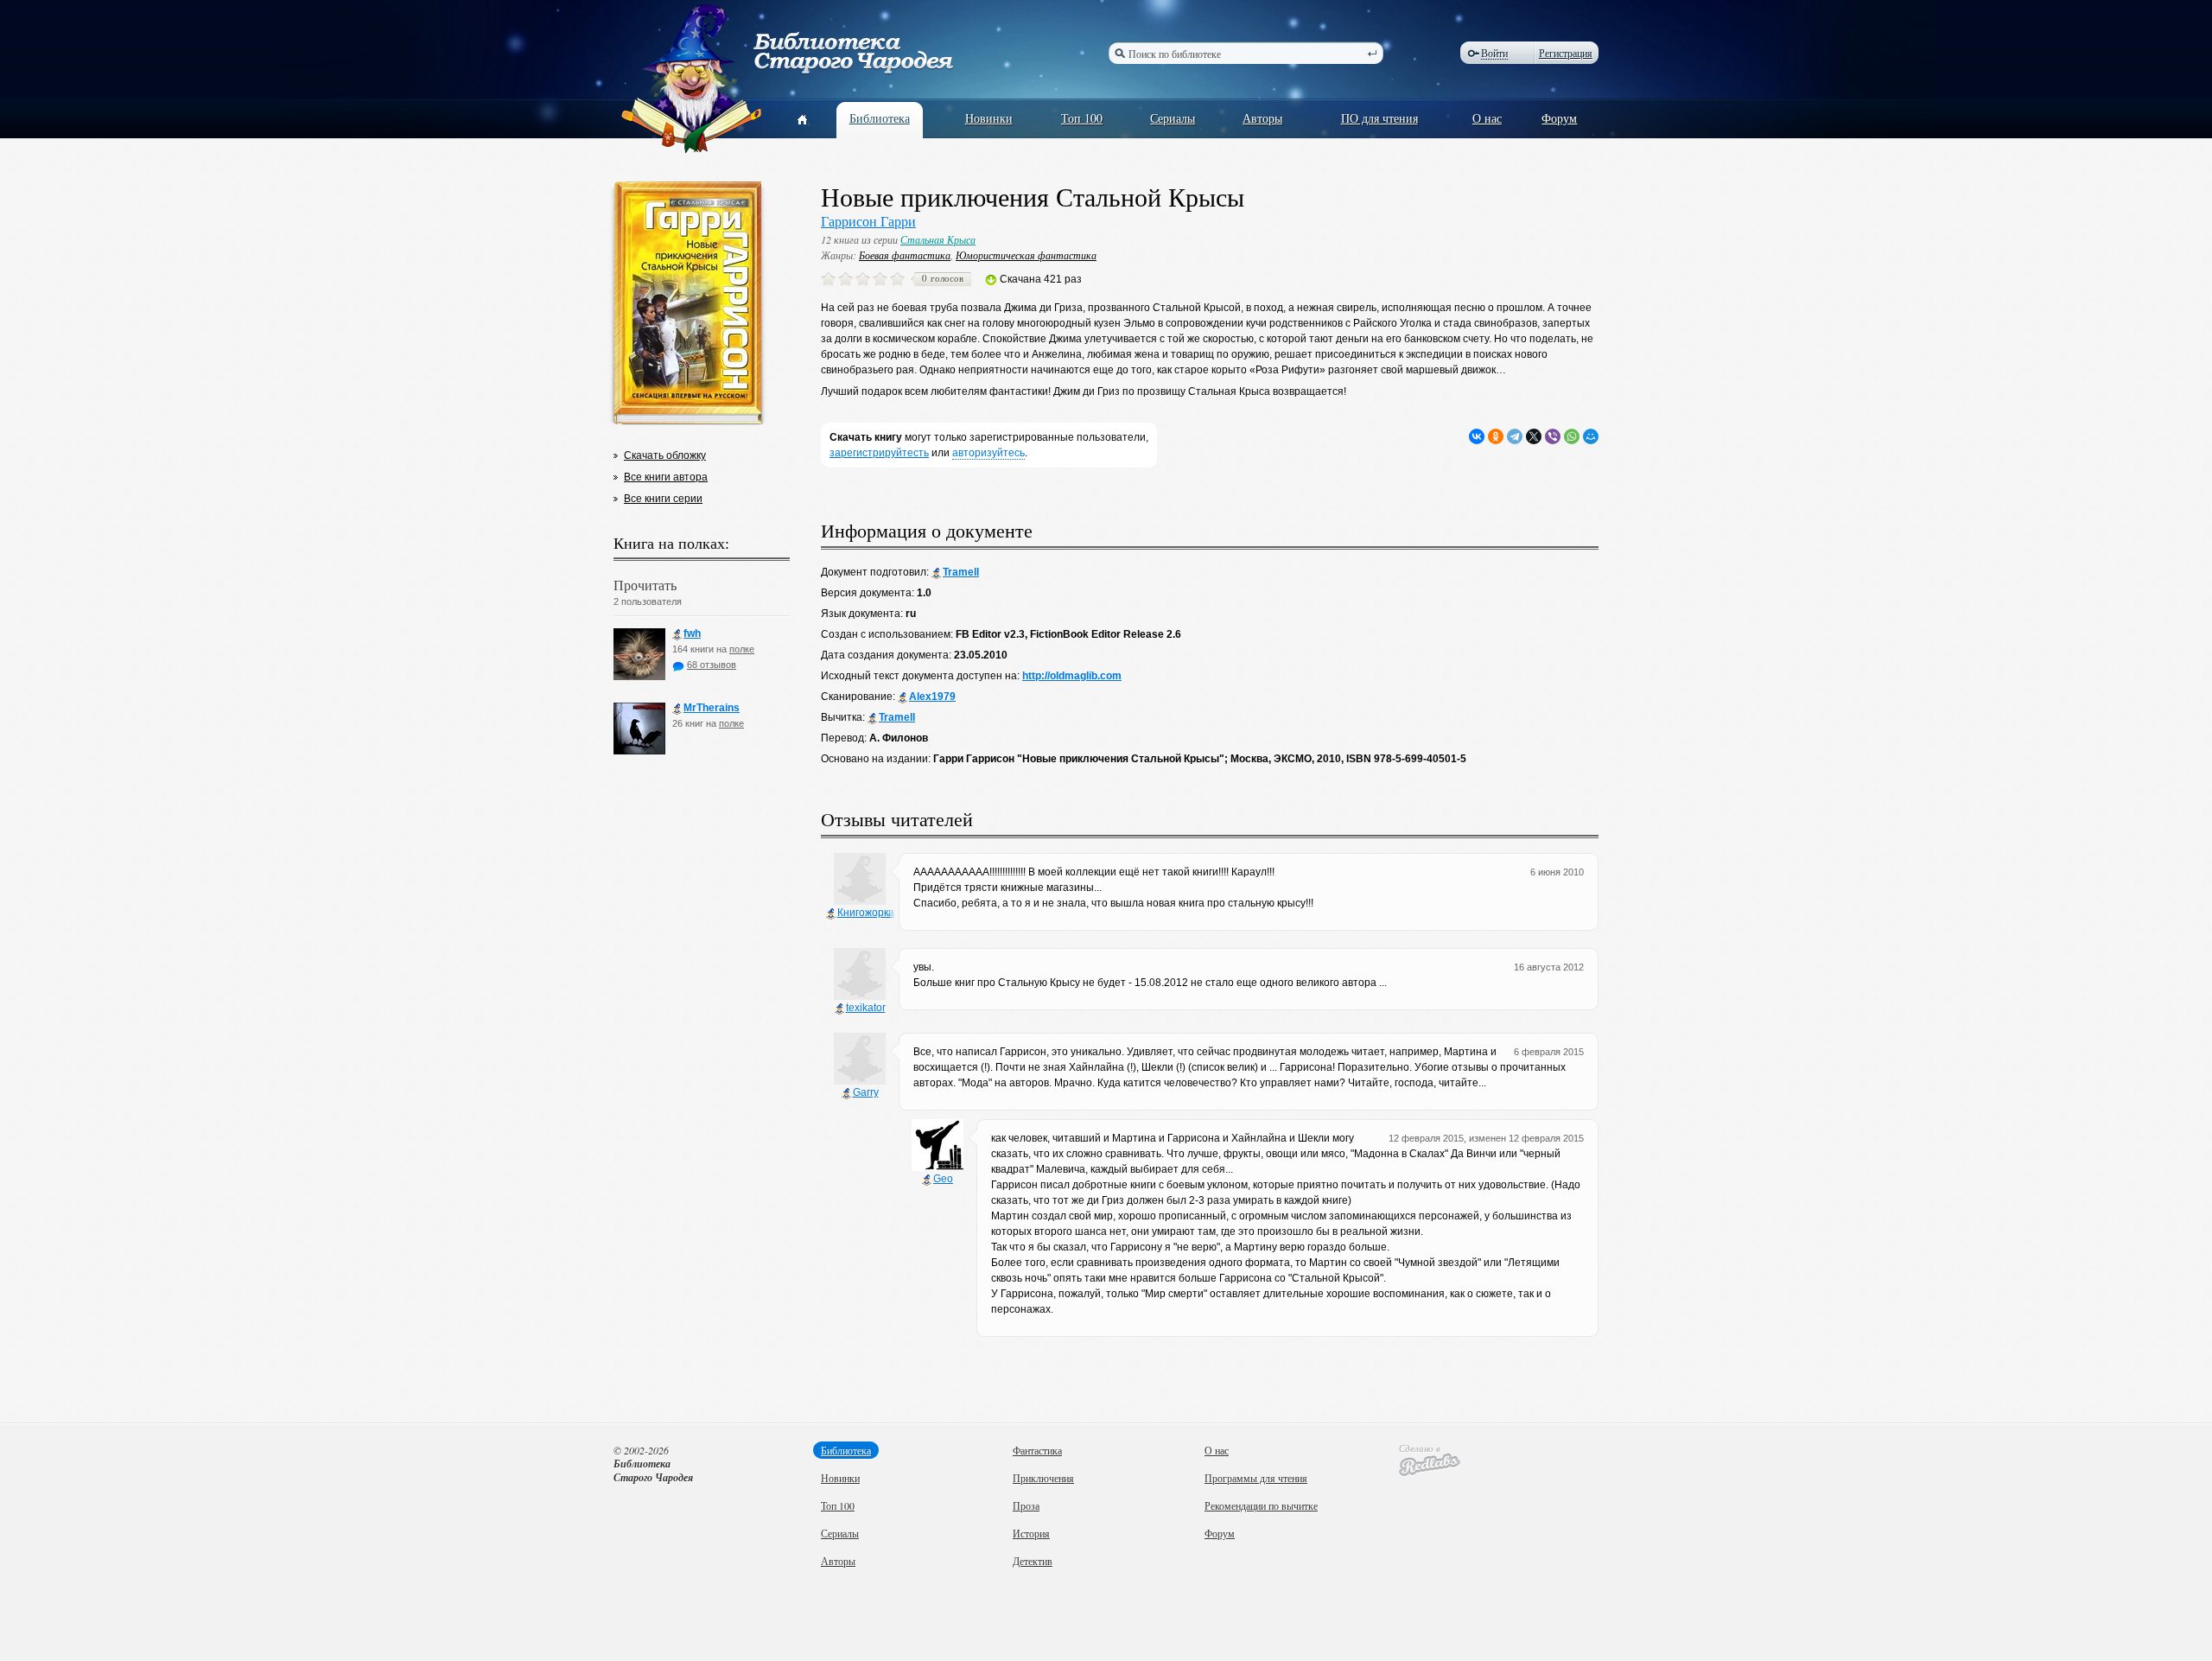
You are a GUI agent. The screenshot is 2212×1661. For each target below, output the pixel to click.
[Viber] (1553, 436)
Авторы (1262, 118)
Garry (866, 1092)
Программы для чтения (1256, 1478)
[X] (1534, 436)
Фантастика (1037, 1450)
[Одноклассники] (1496, 436)
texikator (866, 1008)
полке (742, 649)
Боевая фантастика (905, 255)
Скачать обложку (665, 455)
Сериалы (1173, 118)
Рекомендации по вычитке (1261, 1505)
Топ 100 (1082, 118)
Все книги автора (666, 477)
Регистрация (1566, 53)
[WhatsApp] (1572, 436)
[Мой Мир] (1591, 436)
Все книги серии (663, 499)
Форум (1559, 118)
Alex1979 (932, 697)
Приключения (1043, 1478)
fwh (692, 633)
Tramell (961, 572)
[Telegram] (1515, 436)
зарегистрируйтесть (879, 453)
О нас (1487, 118)
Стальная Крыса (938, 239)
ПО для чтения (1379, 118)
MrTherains (712, 708)
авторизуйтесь (988, 453)
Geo (943, 1179)
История (1031, 1533)
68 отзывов (712, 665)
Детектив (1033, 1561)
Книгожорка (866, 913)
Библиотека (880, 118)
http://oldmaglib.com (1072, 676)
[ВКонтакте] (1477, 436)
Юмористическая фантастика (1026, 255)
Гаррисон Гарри (868, 221)
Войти (1494, 53)
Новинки (989, 118)
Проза (1026, 1505)
